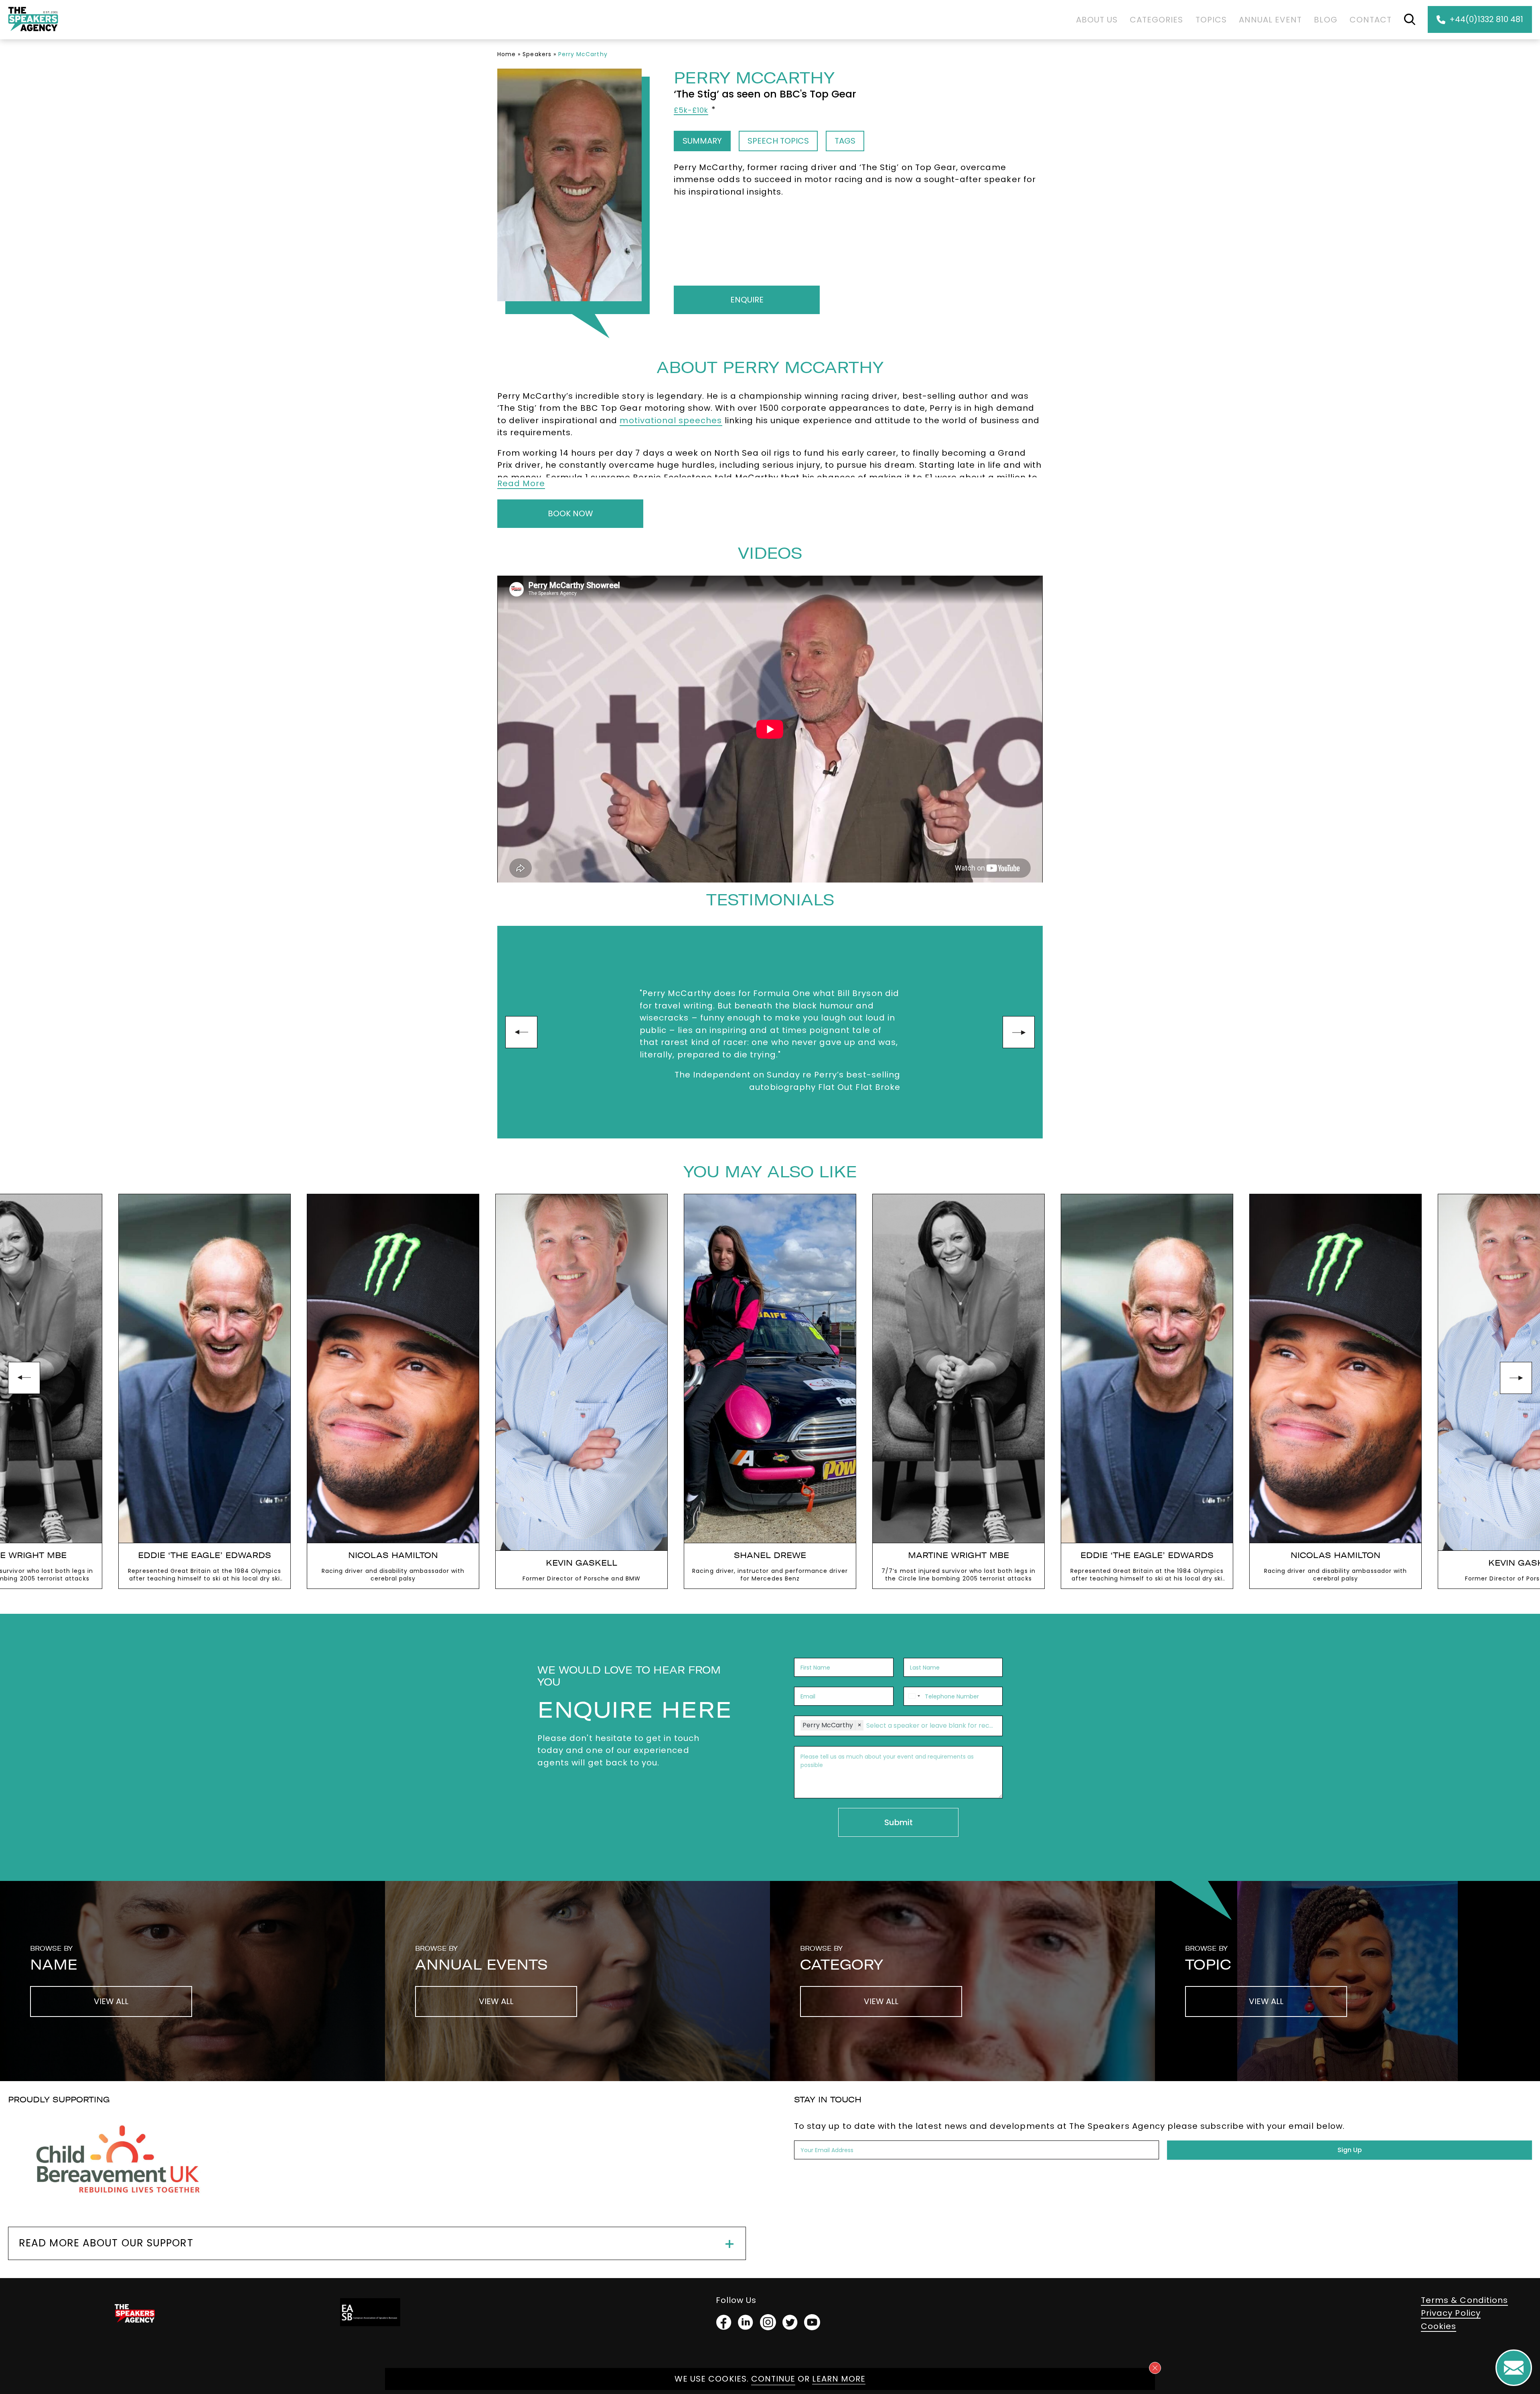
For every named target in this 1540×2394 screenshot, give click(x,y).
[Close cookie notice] (1155, 2368)
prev (521, 1032)
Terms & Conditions (1464, 2300)
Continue (773, 2379)
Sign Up (1350, 2150)
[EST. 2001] (33, 33)
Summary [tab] (702, 141)
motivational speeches (671, 420)
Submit (899, 1822)
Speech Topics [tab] (778, 141)
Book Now (570, 513)
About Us (1097, 20)
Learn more (839, 2379)
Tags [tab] (845, 141)
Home (507, 54)
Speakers (537, 54)
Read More (521, 483)
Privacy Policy (1451, 2313)
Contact (1371, 20)
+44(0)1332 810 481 (1486, 19)
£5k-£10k (691, 110)
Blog (1325, 20)
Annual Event (1270, 20)
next (1019, 1032)
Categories (1157, 20)
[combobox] (913, 1696)
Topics (1211, 20)
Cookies (1439, 2326)
